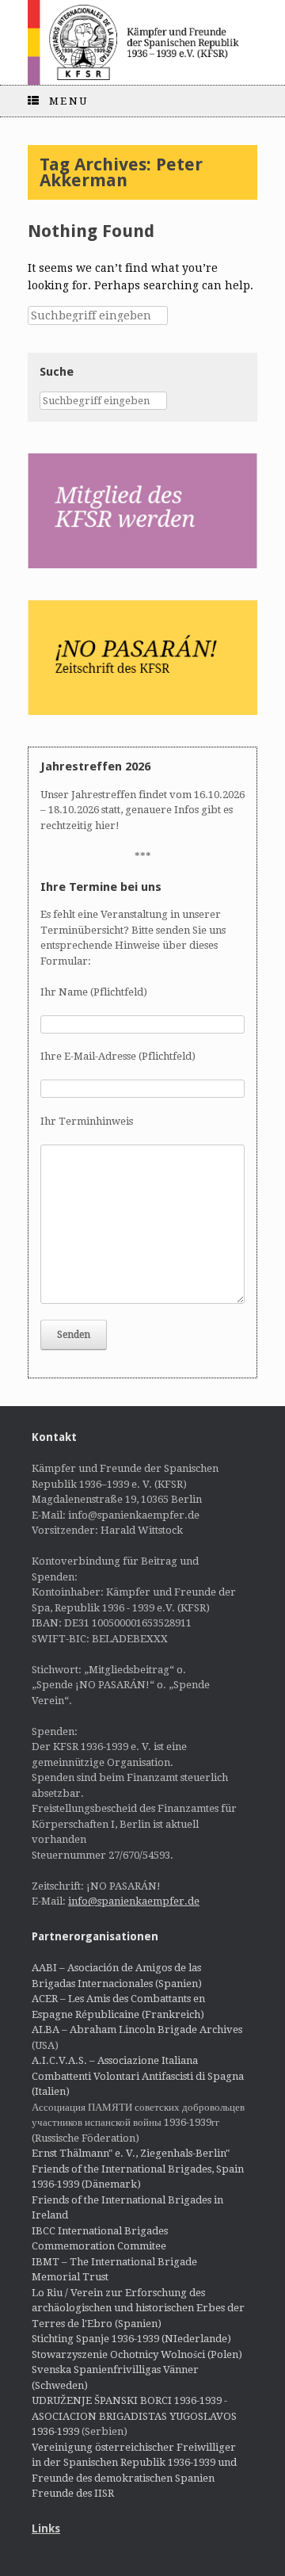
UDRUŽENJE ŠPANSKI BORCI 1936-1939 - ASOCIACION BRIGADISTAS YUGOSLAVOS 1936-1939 (134, 2416)
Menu (69, 101)
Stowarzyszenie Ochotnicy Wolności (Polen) (137, 2354)
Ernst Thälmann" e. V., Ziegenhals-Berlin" (131, 2153)
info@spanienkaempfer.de (134, 1901)
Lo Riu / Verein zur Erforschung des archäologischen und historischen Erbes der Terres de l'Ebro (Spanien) (138, 2308)
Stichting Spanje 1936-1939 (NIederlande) (131, 2339)
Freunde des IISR (73, 2493)
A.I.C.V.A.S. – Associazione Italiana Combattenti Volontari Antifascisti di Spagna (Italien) (138, 2076)
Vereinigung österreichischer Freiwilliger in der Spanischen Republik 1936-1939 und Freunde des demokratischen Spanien (134, 2463)
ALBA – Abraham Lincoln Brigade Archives (137, 2029)
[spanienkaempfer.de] (142, 42)
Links (46, 2528)
